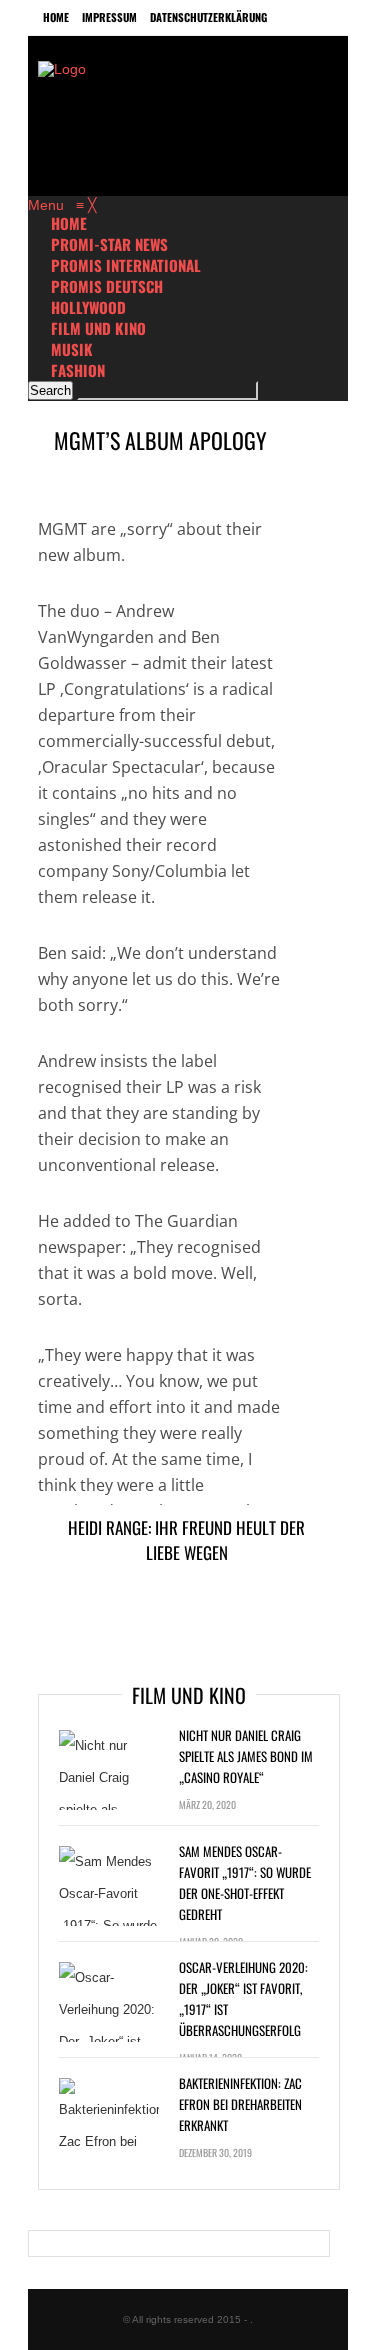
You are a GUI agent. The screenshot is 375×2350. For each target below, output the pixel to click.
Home (56, 17)
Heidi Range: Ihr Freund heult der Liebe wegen (186, 1540)
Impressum (109, 17)
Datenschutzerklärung (208, 17)
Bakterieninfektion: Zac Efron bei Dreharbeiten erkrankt (240, 2104)
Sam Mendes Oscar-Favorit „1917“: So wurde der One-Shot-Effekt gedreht (245, 1882)
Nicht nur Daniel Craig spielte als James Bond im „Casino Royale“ (246, 1756)
